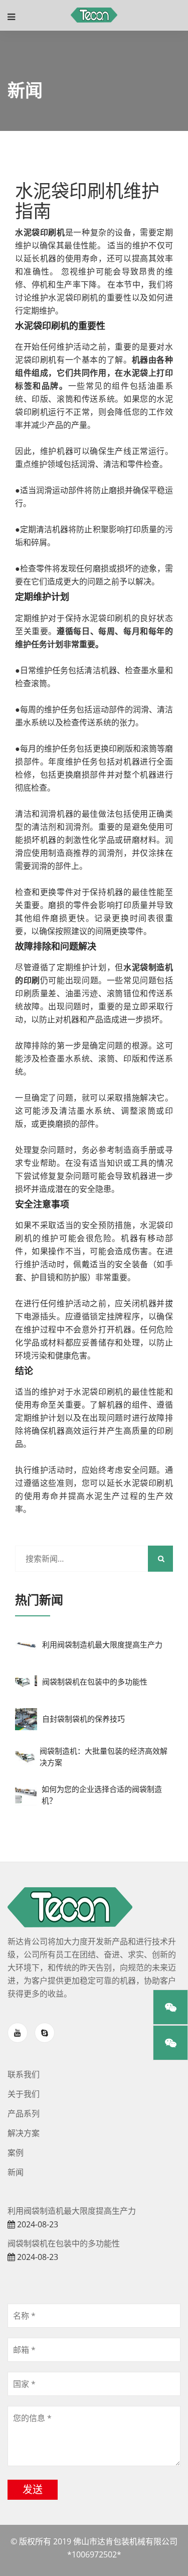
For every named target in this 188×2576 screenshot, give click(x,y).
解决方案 (24, 2133)
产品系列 (24, 2114)
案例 (16, 2153)
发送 (33, 2489)
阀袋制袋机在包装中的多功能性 (95, 1682)
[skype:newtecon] (45, 2033)
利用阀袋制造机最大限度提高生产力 (102, 1645)
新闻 (16, 2172)
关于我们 (24, 2094)
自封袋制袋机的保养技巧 (83, 1719)
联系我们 (24, 2075)
